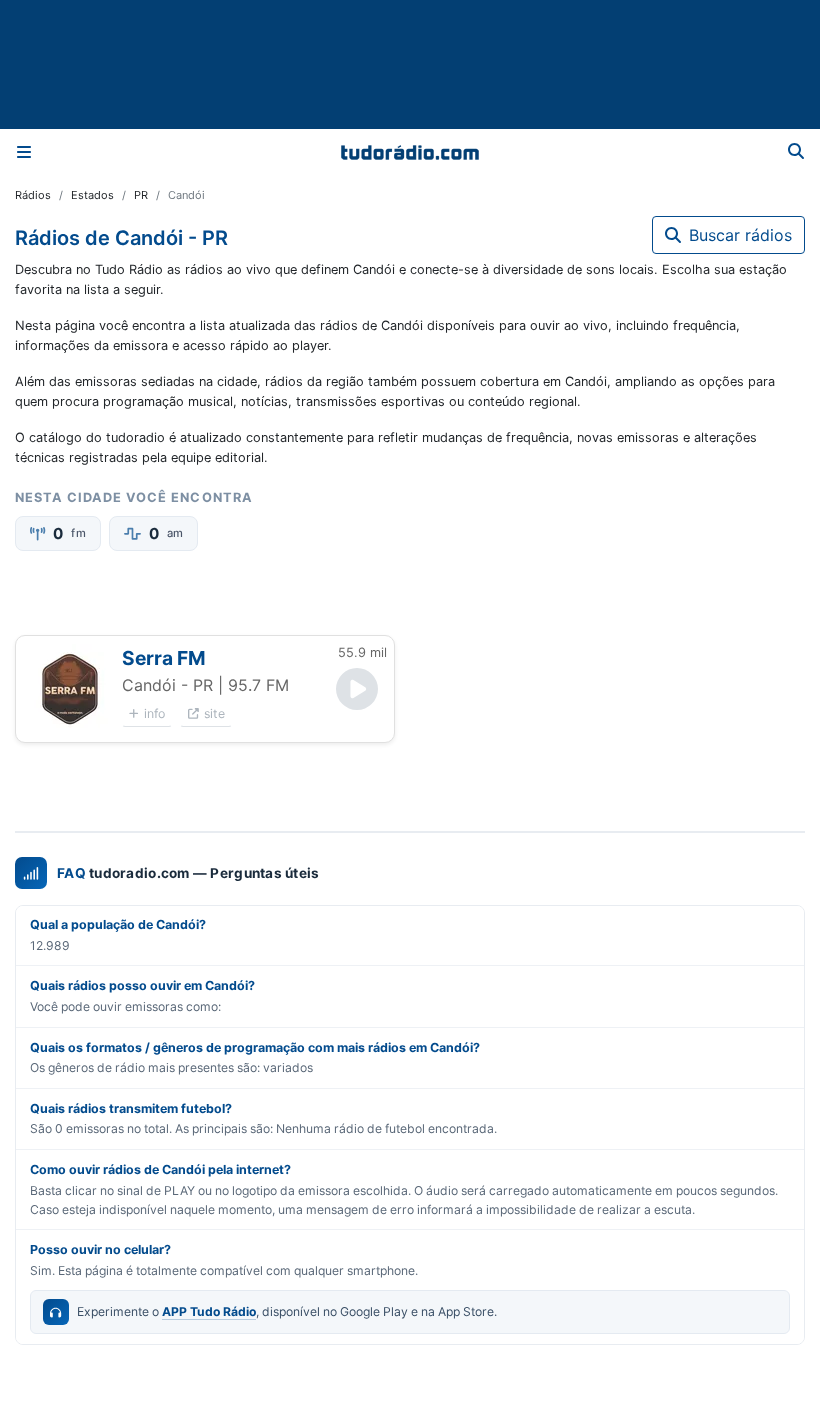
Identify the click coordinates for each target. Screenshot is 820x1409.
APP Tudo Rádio (209, 1311)
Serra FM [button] (164, 658)
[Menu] (24, 152)
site (214, 713)
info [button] (154, 713)
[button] (69, 689)
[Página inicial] (410, 152)
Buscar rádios (740, 235)
